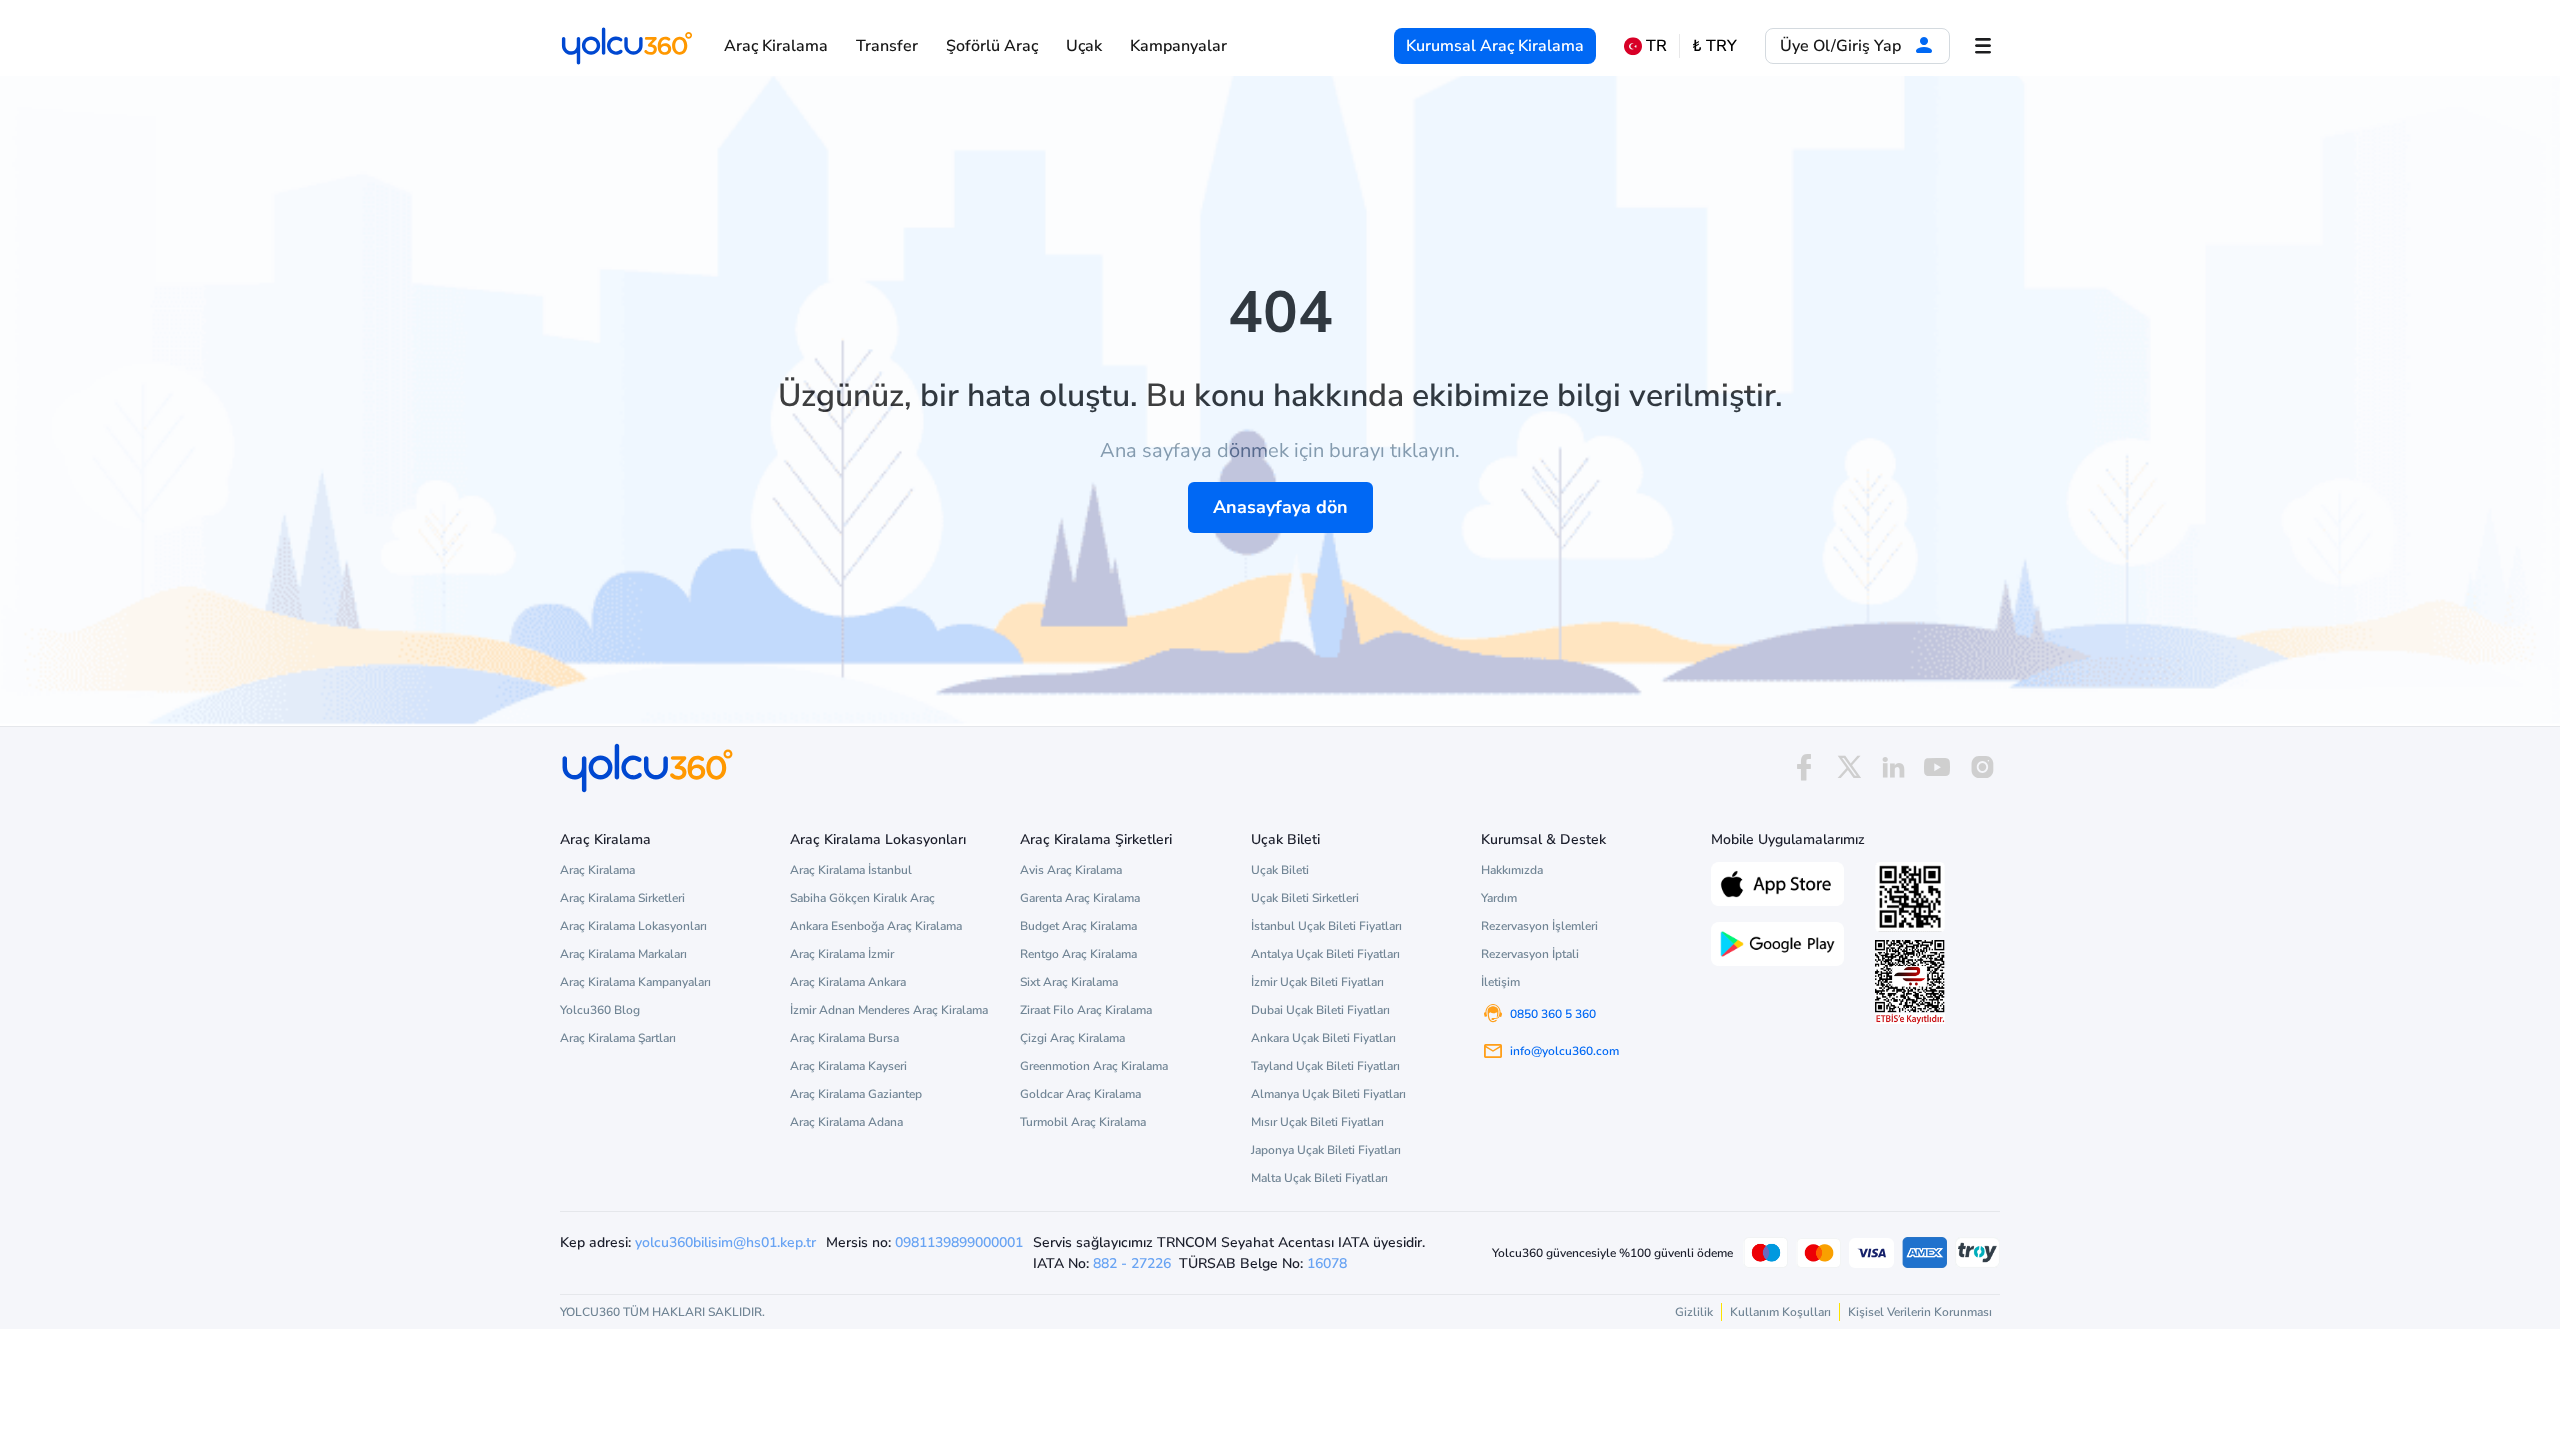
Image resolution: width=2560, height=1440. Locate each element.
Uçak (1084, 46)
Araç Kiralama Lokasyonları (633, 926)
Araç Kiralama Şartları (618, 1038)
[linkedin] (1893, 767)
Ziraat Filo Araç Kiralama (1086, 1010)
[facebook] (1804, 767)
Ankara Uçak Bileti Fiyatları (1323, 1038)
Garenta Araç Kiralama (1080, 898)
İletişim (1500, 982)
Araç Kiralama (776, 46)
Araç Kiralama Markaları (623, 954)
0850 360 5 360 (1553, 1014)
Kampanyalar (1178, 46)
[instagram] (1982, 767)
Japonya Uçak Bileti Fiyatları (1326, 1150)
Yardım (1499, 898)
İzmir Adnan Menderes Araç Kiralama (889, 1010)
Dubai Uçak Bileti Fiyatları (1320, 1010)
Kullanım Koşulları (1780, 1312)
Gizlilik (1694, 1312)
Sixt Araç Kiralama (1069, 982)
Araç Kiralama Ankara (848, 982)
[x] (1849, 767)
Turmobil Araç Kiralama (1083, 1122)
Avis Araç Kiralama (1071, 870)
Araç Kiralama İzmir (842, 954)
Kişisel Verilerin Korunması (1920, 1312)
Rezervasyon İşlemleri (1539, 926)
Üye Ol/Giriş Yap (1842, 46)
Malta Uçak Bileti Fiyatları (1319, 1178)
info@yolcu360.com (1564, 1051)
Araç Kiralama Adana (846, 1122)
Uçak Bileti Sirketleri (1305, 898)
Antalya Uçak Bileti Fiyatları (1325, 954)
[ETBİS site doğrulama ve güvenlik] (1910, 982)
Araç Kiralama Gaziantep (856, 1094)
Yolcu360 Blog (600, 1010)
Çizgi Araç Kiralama (1072, 1038)
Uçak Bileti (1280, 870)
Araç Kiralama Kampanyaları (635, 982)
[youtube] (1937, 767)
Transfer (887, 46)
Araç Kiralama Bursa (844, 1038)
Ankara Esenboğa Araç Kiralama (876, 926)
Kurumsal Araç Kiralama (1495, 46)
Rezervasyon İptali (1530, 954)
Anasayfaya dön (1280, 507)
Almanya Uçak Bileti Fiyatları (1328, 1094)
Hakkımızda (1512, 870)
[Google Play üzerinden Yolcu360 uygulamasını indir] (1777, 942)
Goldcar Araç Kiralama (1080, 1094)
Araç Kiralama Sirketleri (622, 898)
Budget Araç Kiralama (1078, 926)
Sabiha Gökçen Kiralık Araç (862, 898)
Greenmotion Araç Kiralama (1094, 1066)
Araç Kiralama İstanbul (851, 870)
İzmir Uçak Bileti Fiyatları (1317, 982)
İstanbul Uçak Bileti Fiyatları (1326, 926)
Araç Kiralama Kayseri (848, 1066)
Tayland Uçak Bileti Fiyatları (1325, 1066)
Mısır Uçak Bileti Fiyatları (1317, 1122)
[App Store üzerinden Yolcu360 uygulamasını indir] (1777, 882)
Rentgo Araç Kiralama (1078, 954)
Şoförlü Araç (992, 46)
